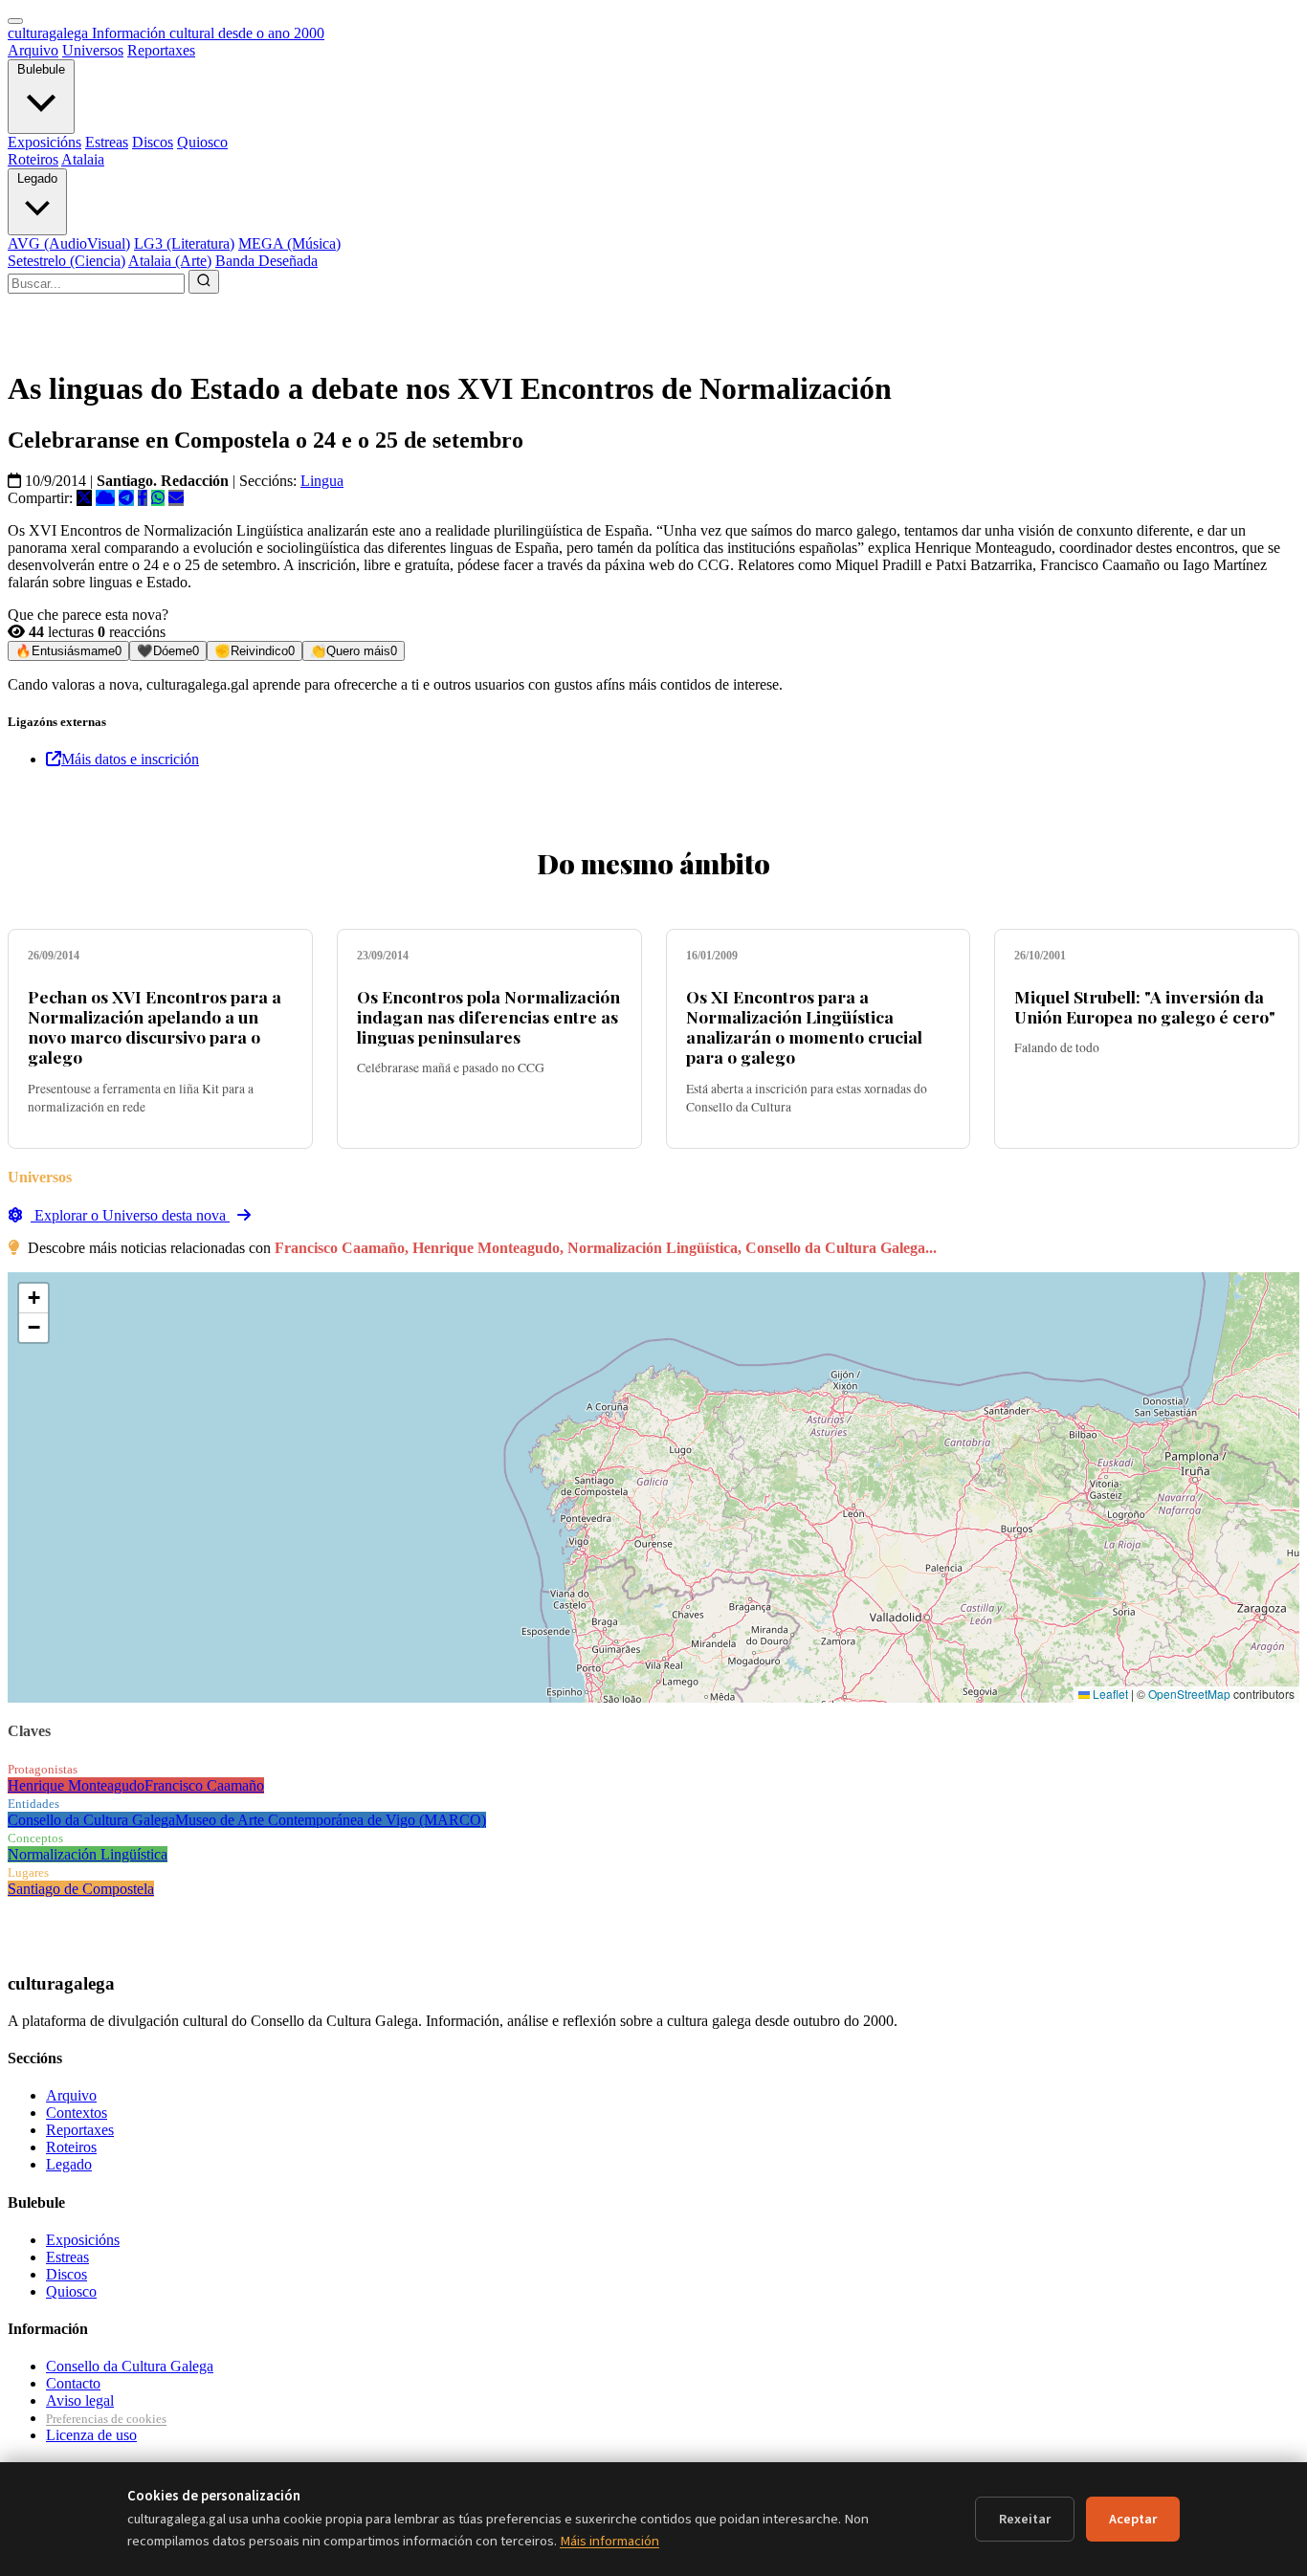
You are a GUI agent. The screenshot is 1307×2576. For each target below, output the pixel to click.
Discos (153, 142)
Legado (37, 178)
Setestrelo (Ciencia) (66, 261)
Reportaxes (161, 50)
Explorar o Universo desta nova (130, 1215)
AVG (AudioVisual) (69, 243)
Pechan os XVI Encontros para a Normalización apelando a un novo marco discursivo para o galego (155, 1026)
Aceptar (1133, 2519)
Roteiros (33, 159)
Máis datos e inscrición (130, 759)
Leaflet (1109, 1694)
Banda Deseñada (266, 261)
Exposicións (44, 142)
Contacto (73, 2383)
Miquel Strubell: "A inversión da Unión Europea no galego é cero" (1145, 1006)
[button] (33, 1299)
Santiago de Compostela (81, 1889)
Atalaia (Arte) (170, 261)
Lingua (322, 481)
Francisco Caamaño (204, 1785)
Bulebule (41, 69)
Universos (93, 50)
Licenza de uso (91, 2435)
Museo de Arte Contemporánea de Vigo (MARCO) (331, 1820)
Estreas (107, 142)
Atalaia (83, 159)
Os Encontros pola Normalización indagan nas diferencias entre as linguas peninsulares (488, 1016)
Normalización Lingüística (88, 1854)
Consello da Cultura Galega (91, 1820)
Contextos (77, 2113)
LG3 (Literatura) (184, 243)
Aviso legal (80, 2400)
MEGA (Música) (289, 243)
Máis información (609, 2541)
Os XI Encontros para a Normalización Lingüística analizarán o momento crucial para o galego (804, 1026)
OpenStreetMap (1189, 1694)
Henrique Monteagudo (76, 1785)
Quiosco (202, 142)
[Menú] (15, 21)
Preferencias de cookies (106, 2419)
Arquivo (33, 50)
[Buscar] (204, 282)
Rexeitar (1025, 2519)
